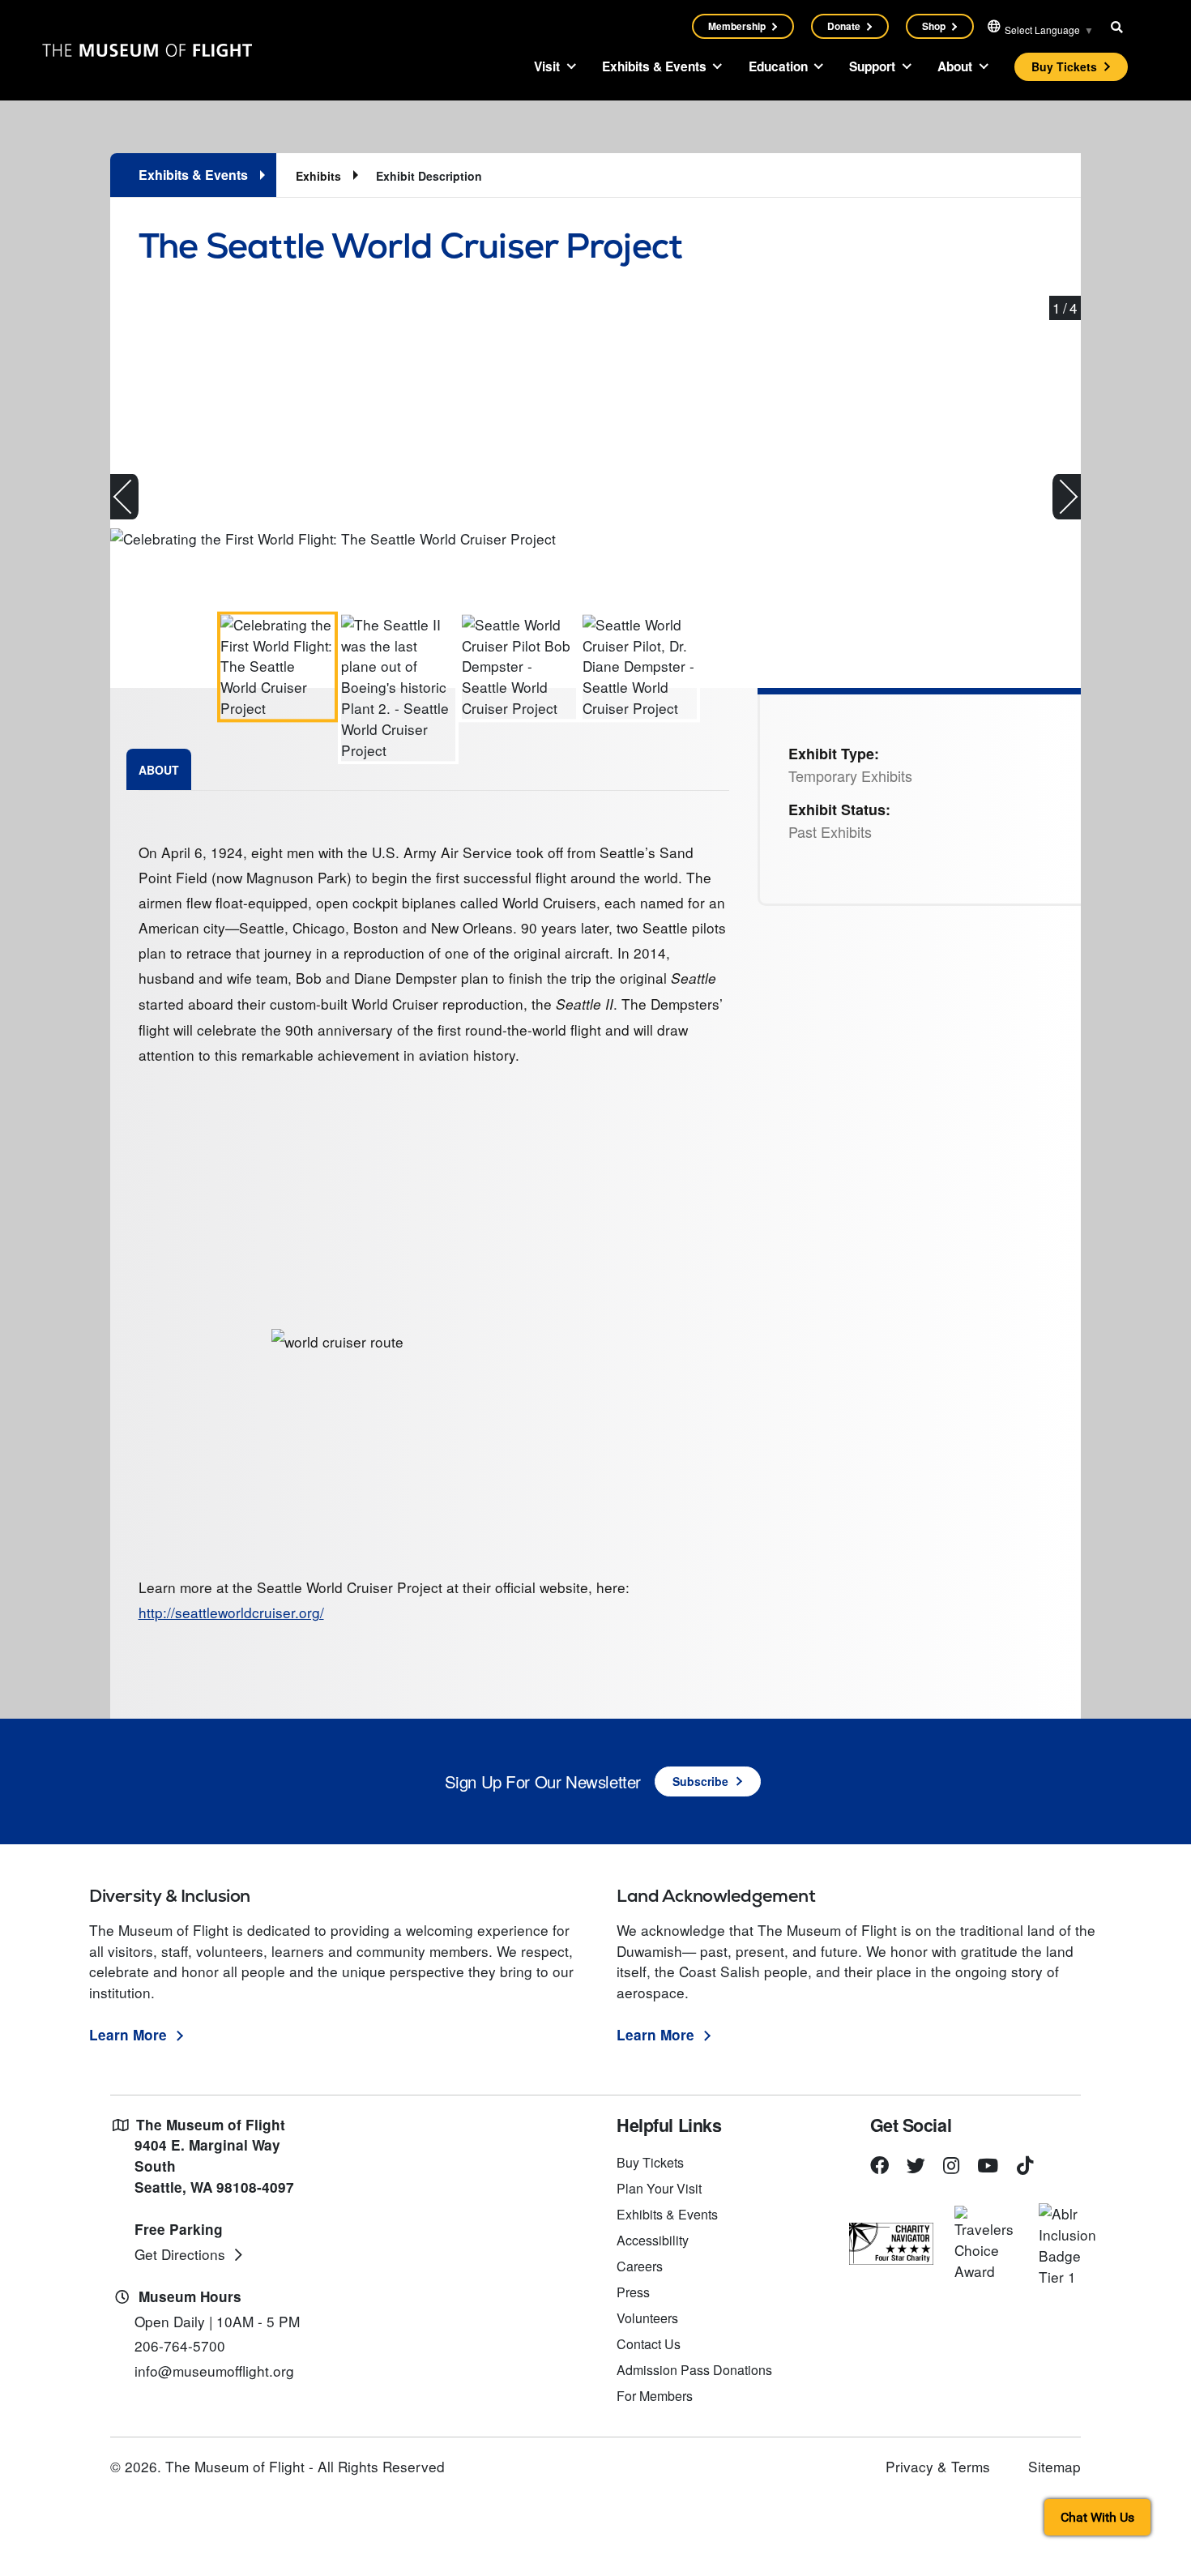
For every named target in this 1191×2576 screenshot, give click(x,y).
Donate (844, 26)
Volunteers (647, 2318)
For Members (655, 2396)
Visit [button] (547, 66)
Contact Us (649, 2344)
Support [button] (872, 66)
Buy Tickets (1064, 66)
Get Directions (180, 2254)
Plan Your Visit (659, 2188)
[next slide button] (1067, 497)
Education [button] (778, 66)
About (159, 770)
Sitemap (1054, 2466)
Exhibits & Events (667, 2214)
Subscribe (700, 1781)
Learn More (128, 2035)
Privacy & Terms (938, 2466)
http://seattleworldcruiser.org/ (231, 1612)
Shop (934, 26)
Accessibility (653, 2240)
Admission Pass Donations (694, 2370)
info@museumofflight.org (214, 2371)
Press (633, 2292)
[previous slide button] (124, 497)
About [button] (955, 66)
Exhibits (318, 176)
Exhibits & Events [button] (654, 66)
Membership (737, 26)
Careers (640, 2266)
